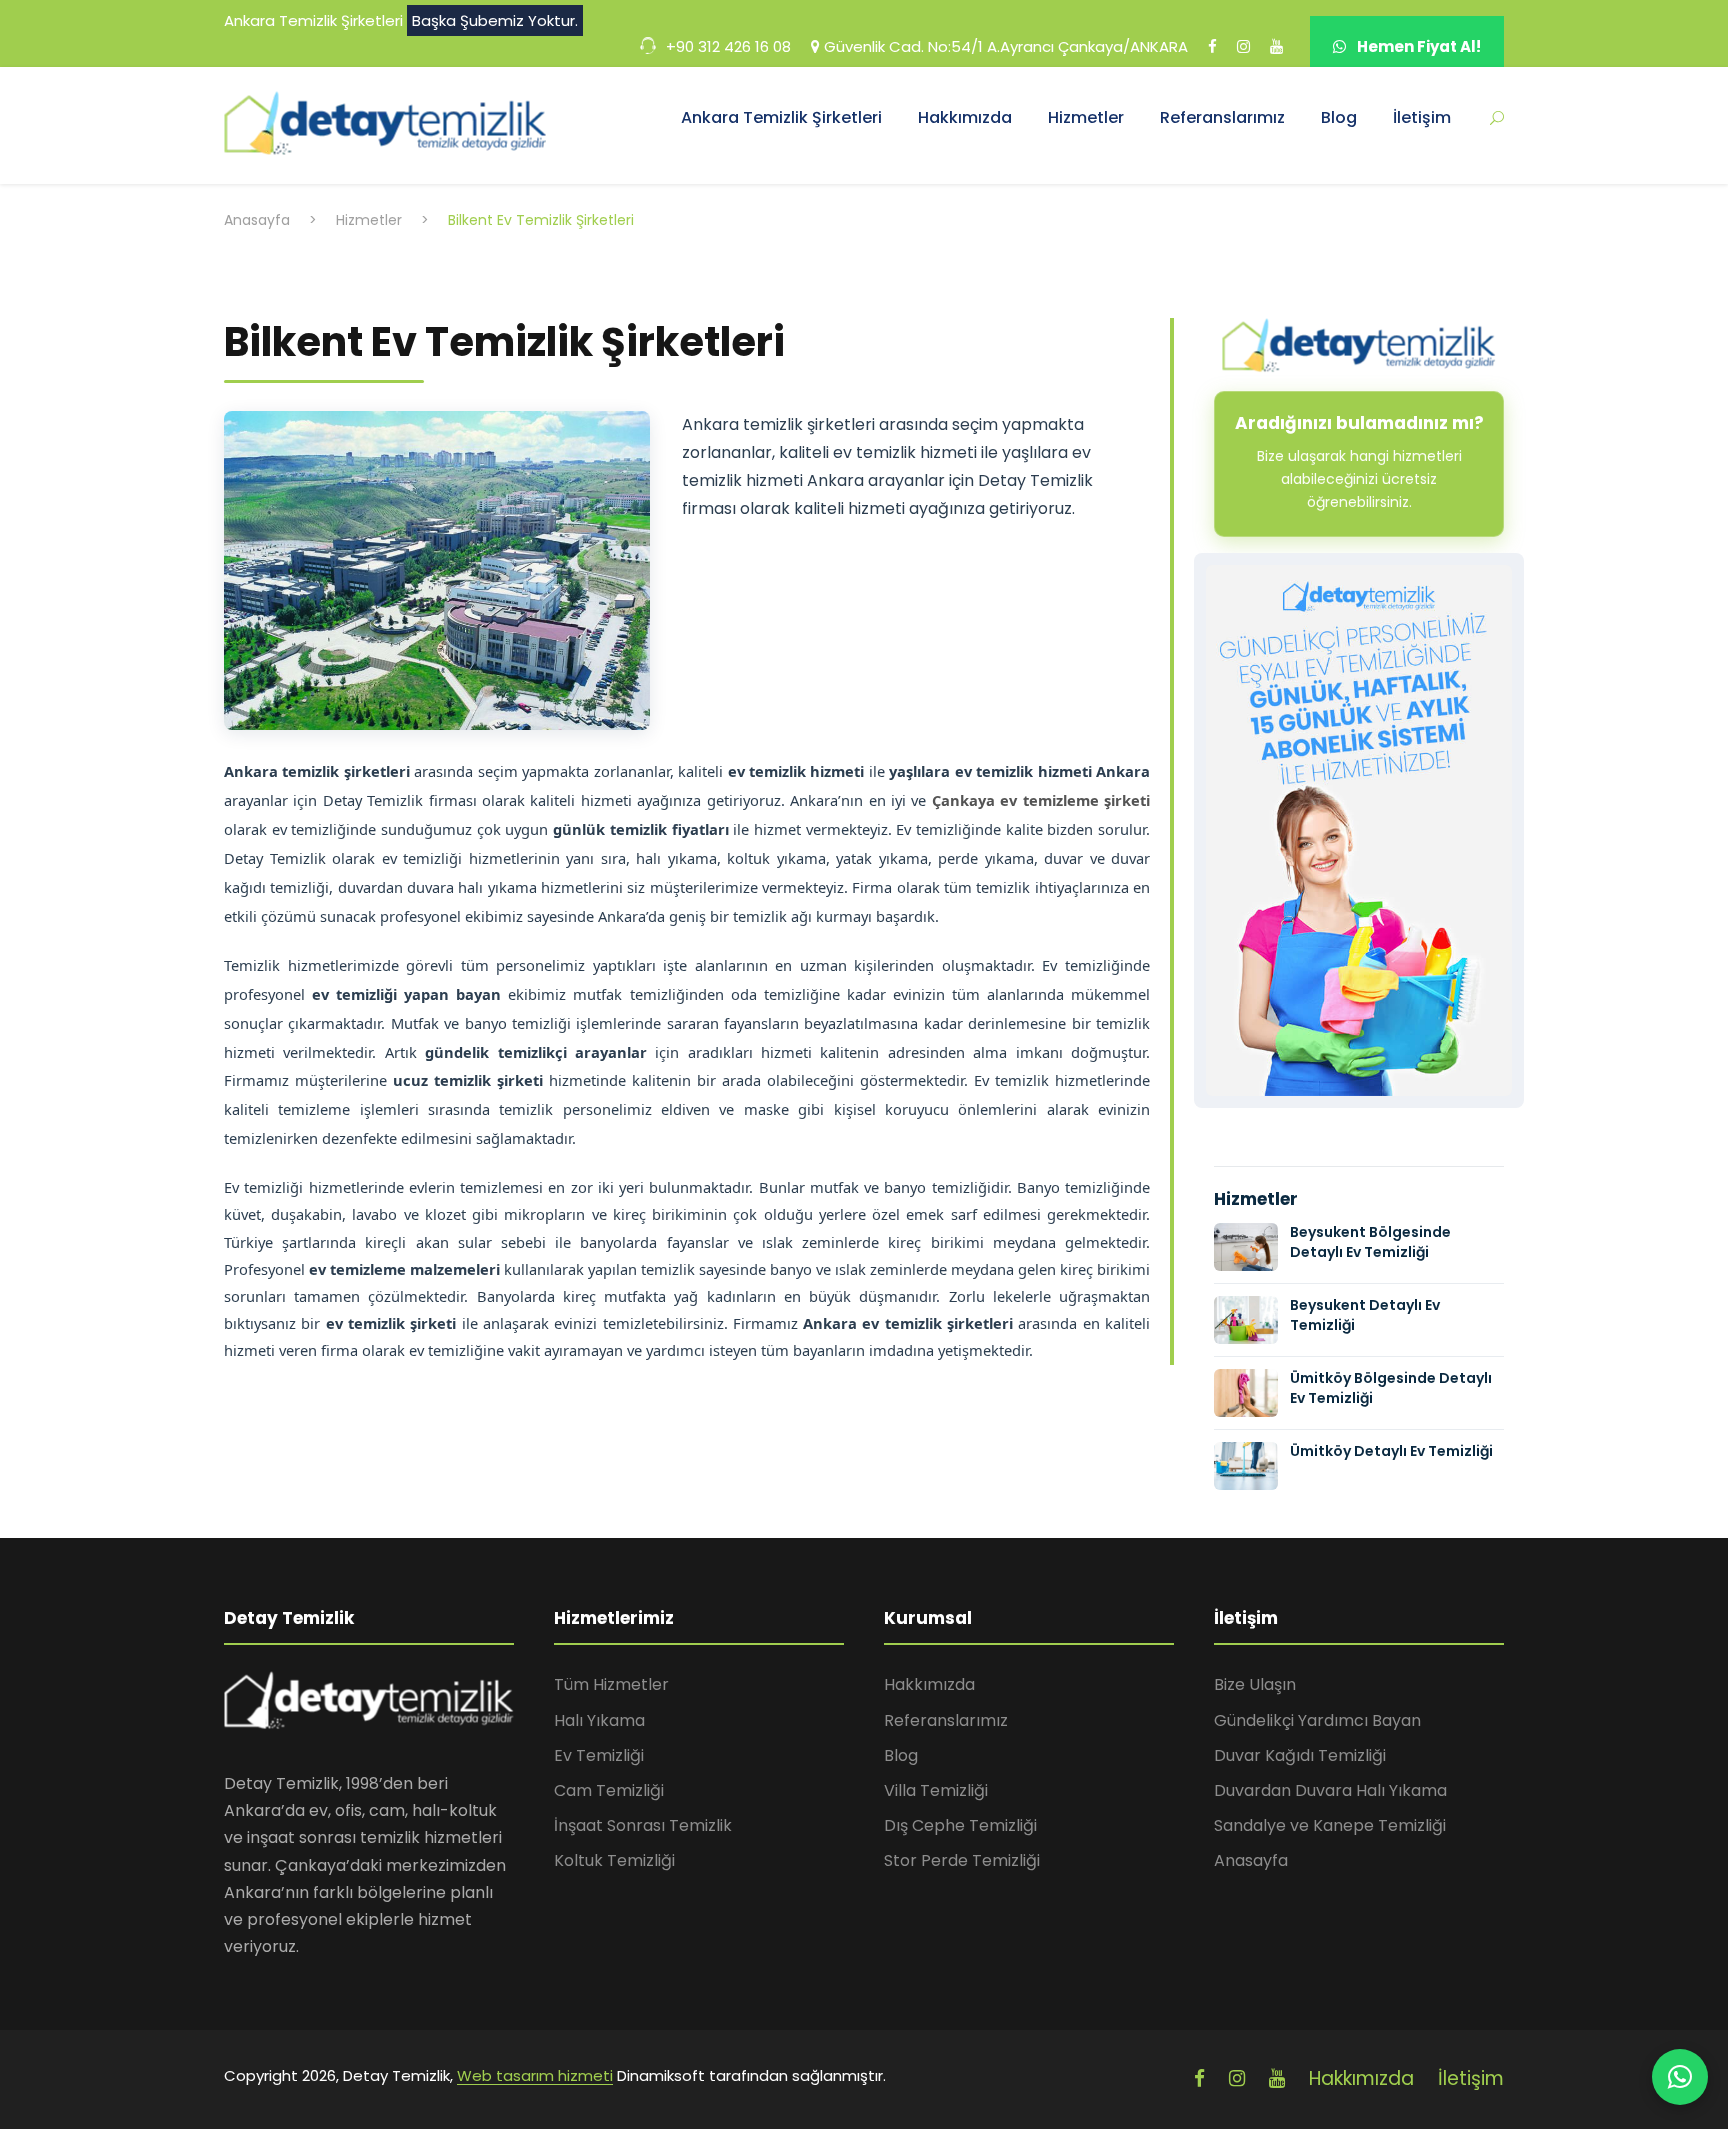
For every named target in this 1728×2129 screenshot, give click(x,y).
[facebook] (1199, 2078)
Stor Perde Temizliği (962, 1860)
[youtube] (1277, 2078)
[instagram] (1237, 2078)
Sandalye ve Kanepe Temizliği (1330, 1825)
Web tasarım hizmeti (535, 2075)
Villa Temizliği (936, 1790)
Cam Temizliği (609, 1790)
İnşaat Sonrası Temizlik (643, 1825)
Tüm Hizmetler (611, 1684)
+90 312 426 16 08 (726, 46)
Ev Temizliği (599, 1755)
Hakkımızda (965, 117)
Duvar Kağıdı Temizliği (1300, 1755)
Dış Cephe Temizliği (960, 1825)
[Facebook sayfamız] (1212, 55)
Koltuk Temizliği (614, 1860)
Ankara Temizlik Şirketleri (781, 117)
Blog (1339, 117)
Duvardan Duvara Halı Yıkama (1330, 1790)
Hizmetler (1086, 117)
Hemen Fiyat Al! (1417, 46)
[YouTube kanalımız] (1276, 55)
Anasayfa (1251, 1860)
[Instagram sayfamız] (1243, 55)
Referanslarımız (1222, 117)
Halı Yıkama (599, 1720)
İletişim (1422, 117)
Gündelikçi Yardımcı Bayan (1317, 1720)
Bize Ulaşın (1255, 1684)
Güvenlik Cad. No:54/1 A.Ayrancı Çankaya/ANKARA (1004, 46)
